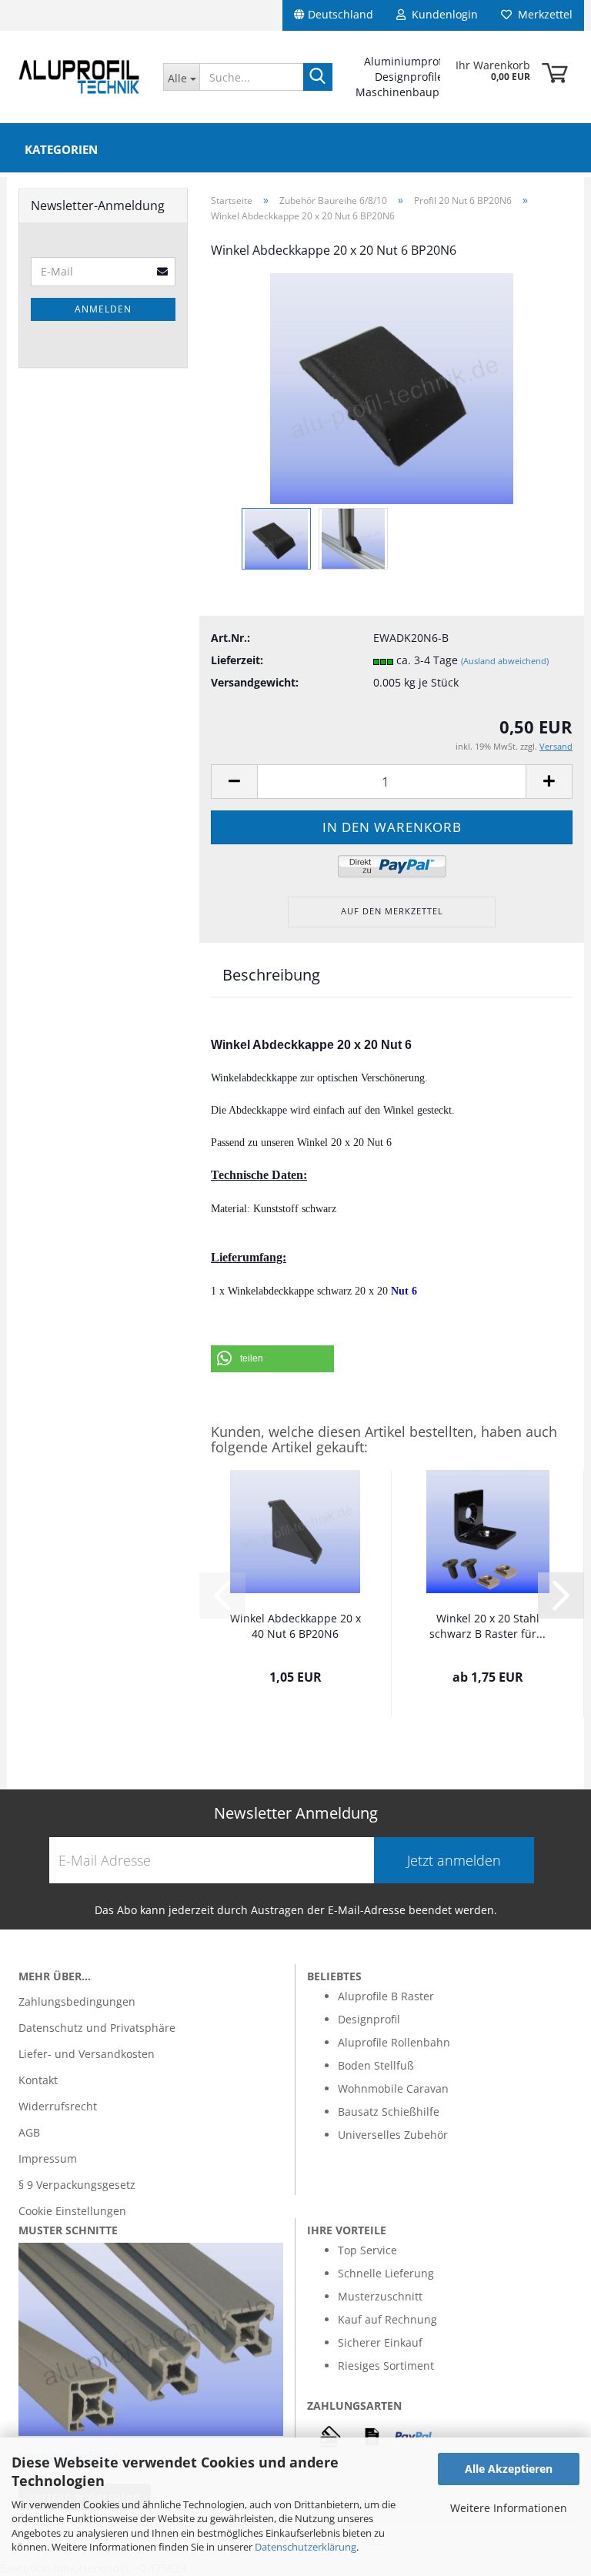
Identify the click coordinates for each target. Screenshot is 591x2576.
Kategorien (61, 149)
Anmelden (103, 309)
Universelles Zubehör (393, 2135)
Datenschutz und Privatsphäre (97, 2028)
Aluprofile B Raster (386, 1996)
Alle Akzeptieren (509, 2469)
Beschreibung (271, 975)
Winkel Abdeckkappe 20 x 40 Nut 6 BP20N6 (295, 1626)
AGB (29, 2132)
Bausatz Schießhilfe (389, 2112)
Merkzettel (542, 14)
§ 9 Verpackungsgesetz (77, 2185)
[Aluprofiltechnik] (79, 77)
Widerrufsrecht (58, 2106)
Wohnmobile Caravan (393, 2088)
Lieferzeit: (237, 660)
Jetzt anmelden (454, 1860)
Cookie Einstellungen (72, 2211)
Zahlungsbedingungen (77, 2001)
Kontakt (38, 2080)
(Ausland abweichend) (505, 661)
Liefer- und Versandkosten (87, 2054)
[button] (272, 1359)
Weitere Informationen (509, 2508)
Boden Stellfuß (376, 2065)
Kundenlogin (442, 14)
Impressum (48, 2158)
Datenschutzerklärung (306, 2547)
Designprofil (369, 2019)
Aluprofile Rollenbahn (394, 2042)
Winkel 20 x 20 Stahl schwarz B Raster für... (487, 1626)
